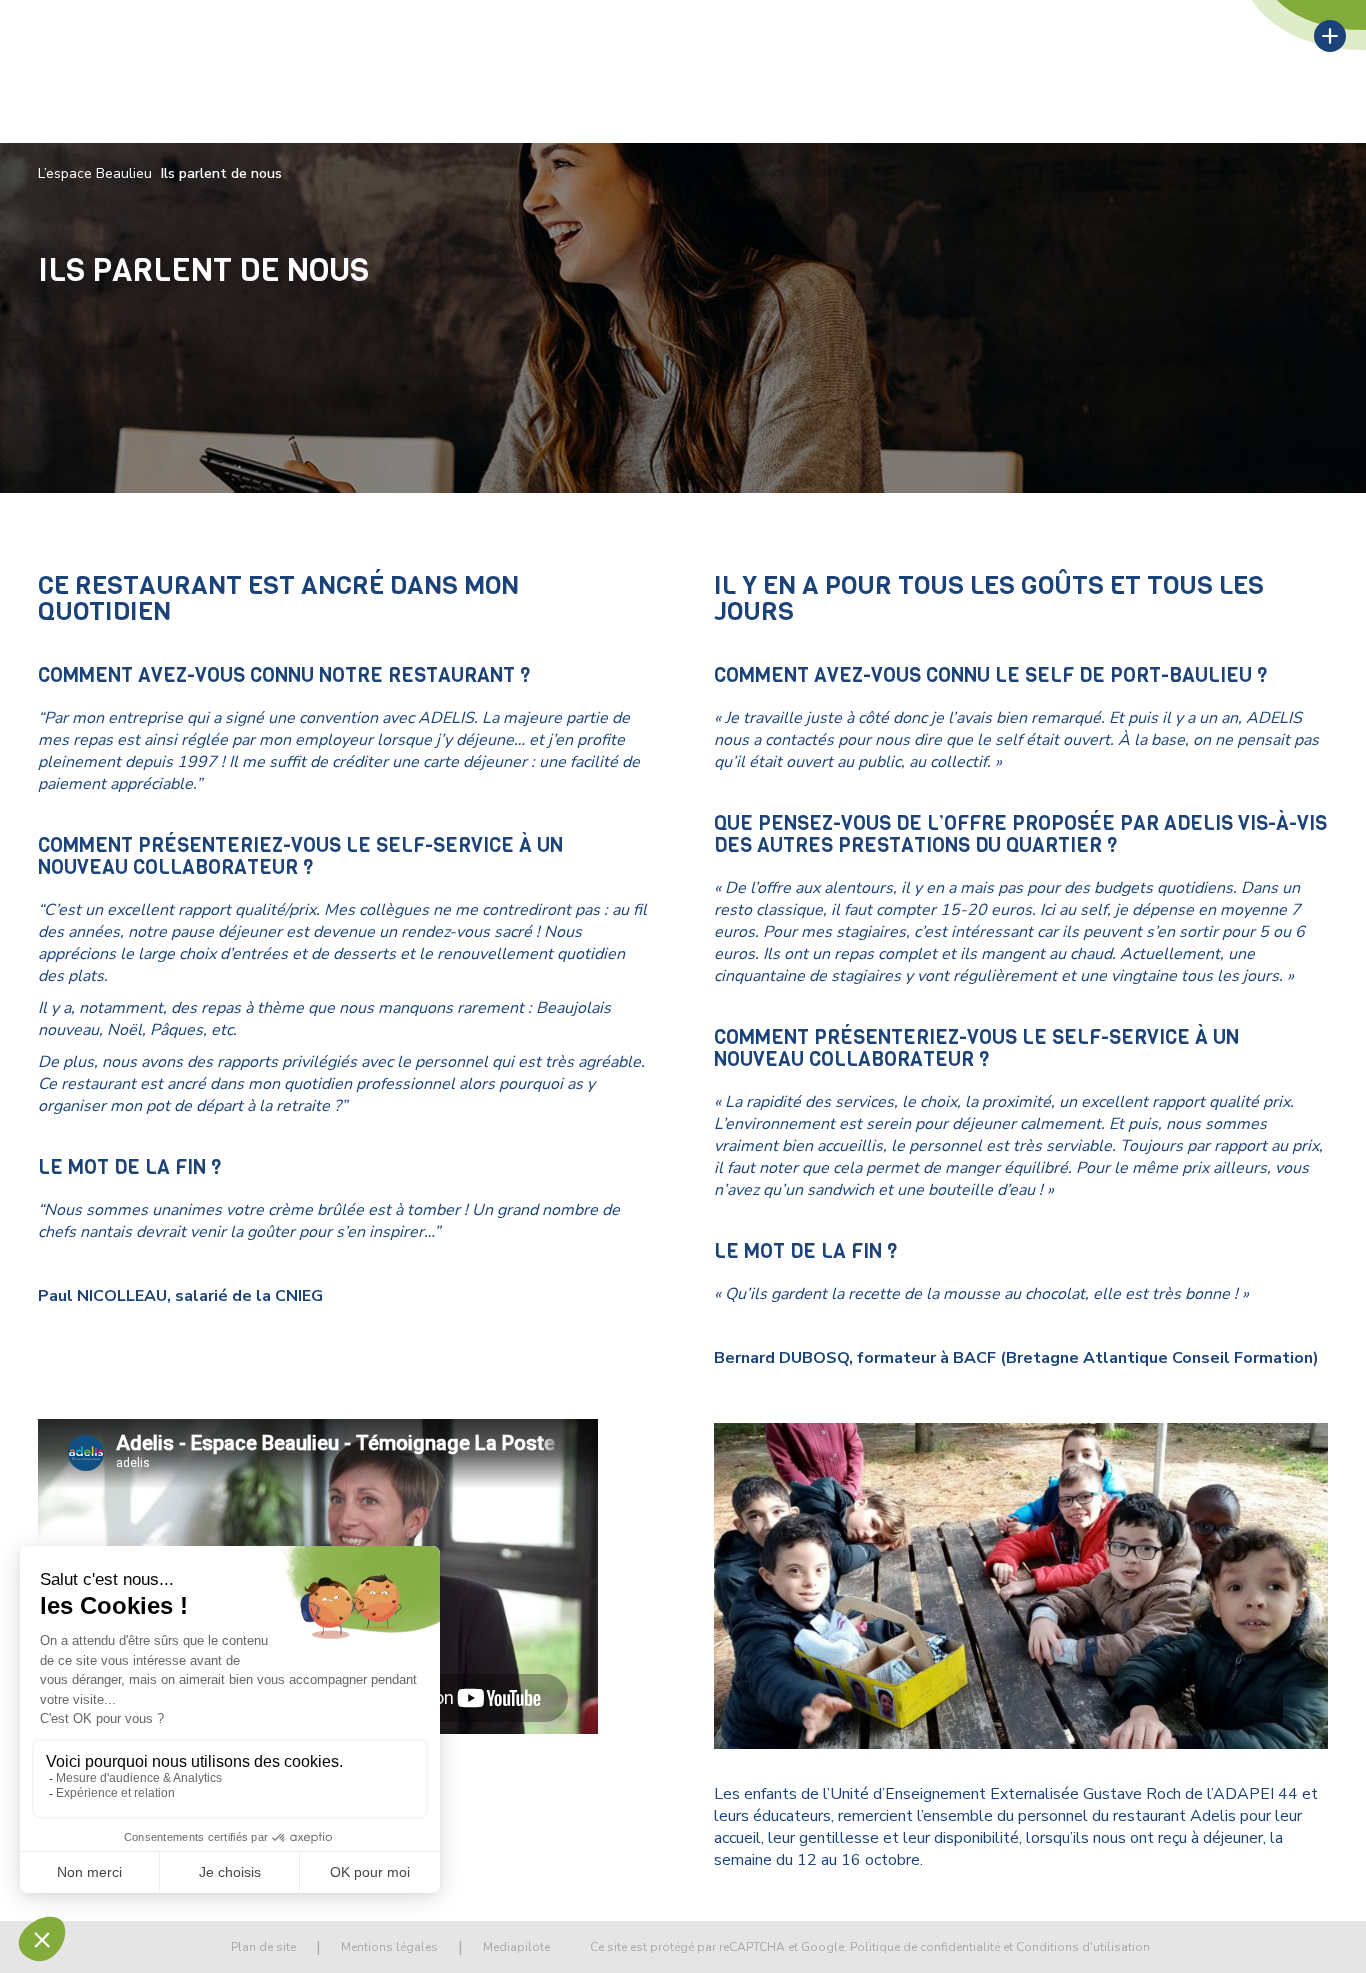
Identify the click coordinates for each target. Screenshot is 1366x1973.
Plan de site (263, 1947)
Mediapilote (516, 1947)
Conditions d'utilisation (1083, 1947)
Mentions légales (389, 1947)
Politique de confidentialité (925, 1947)
